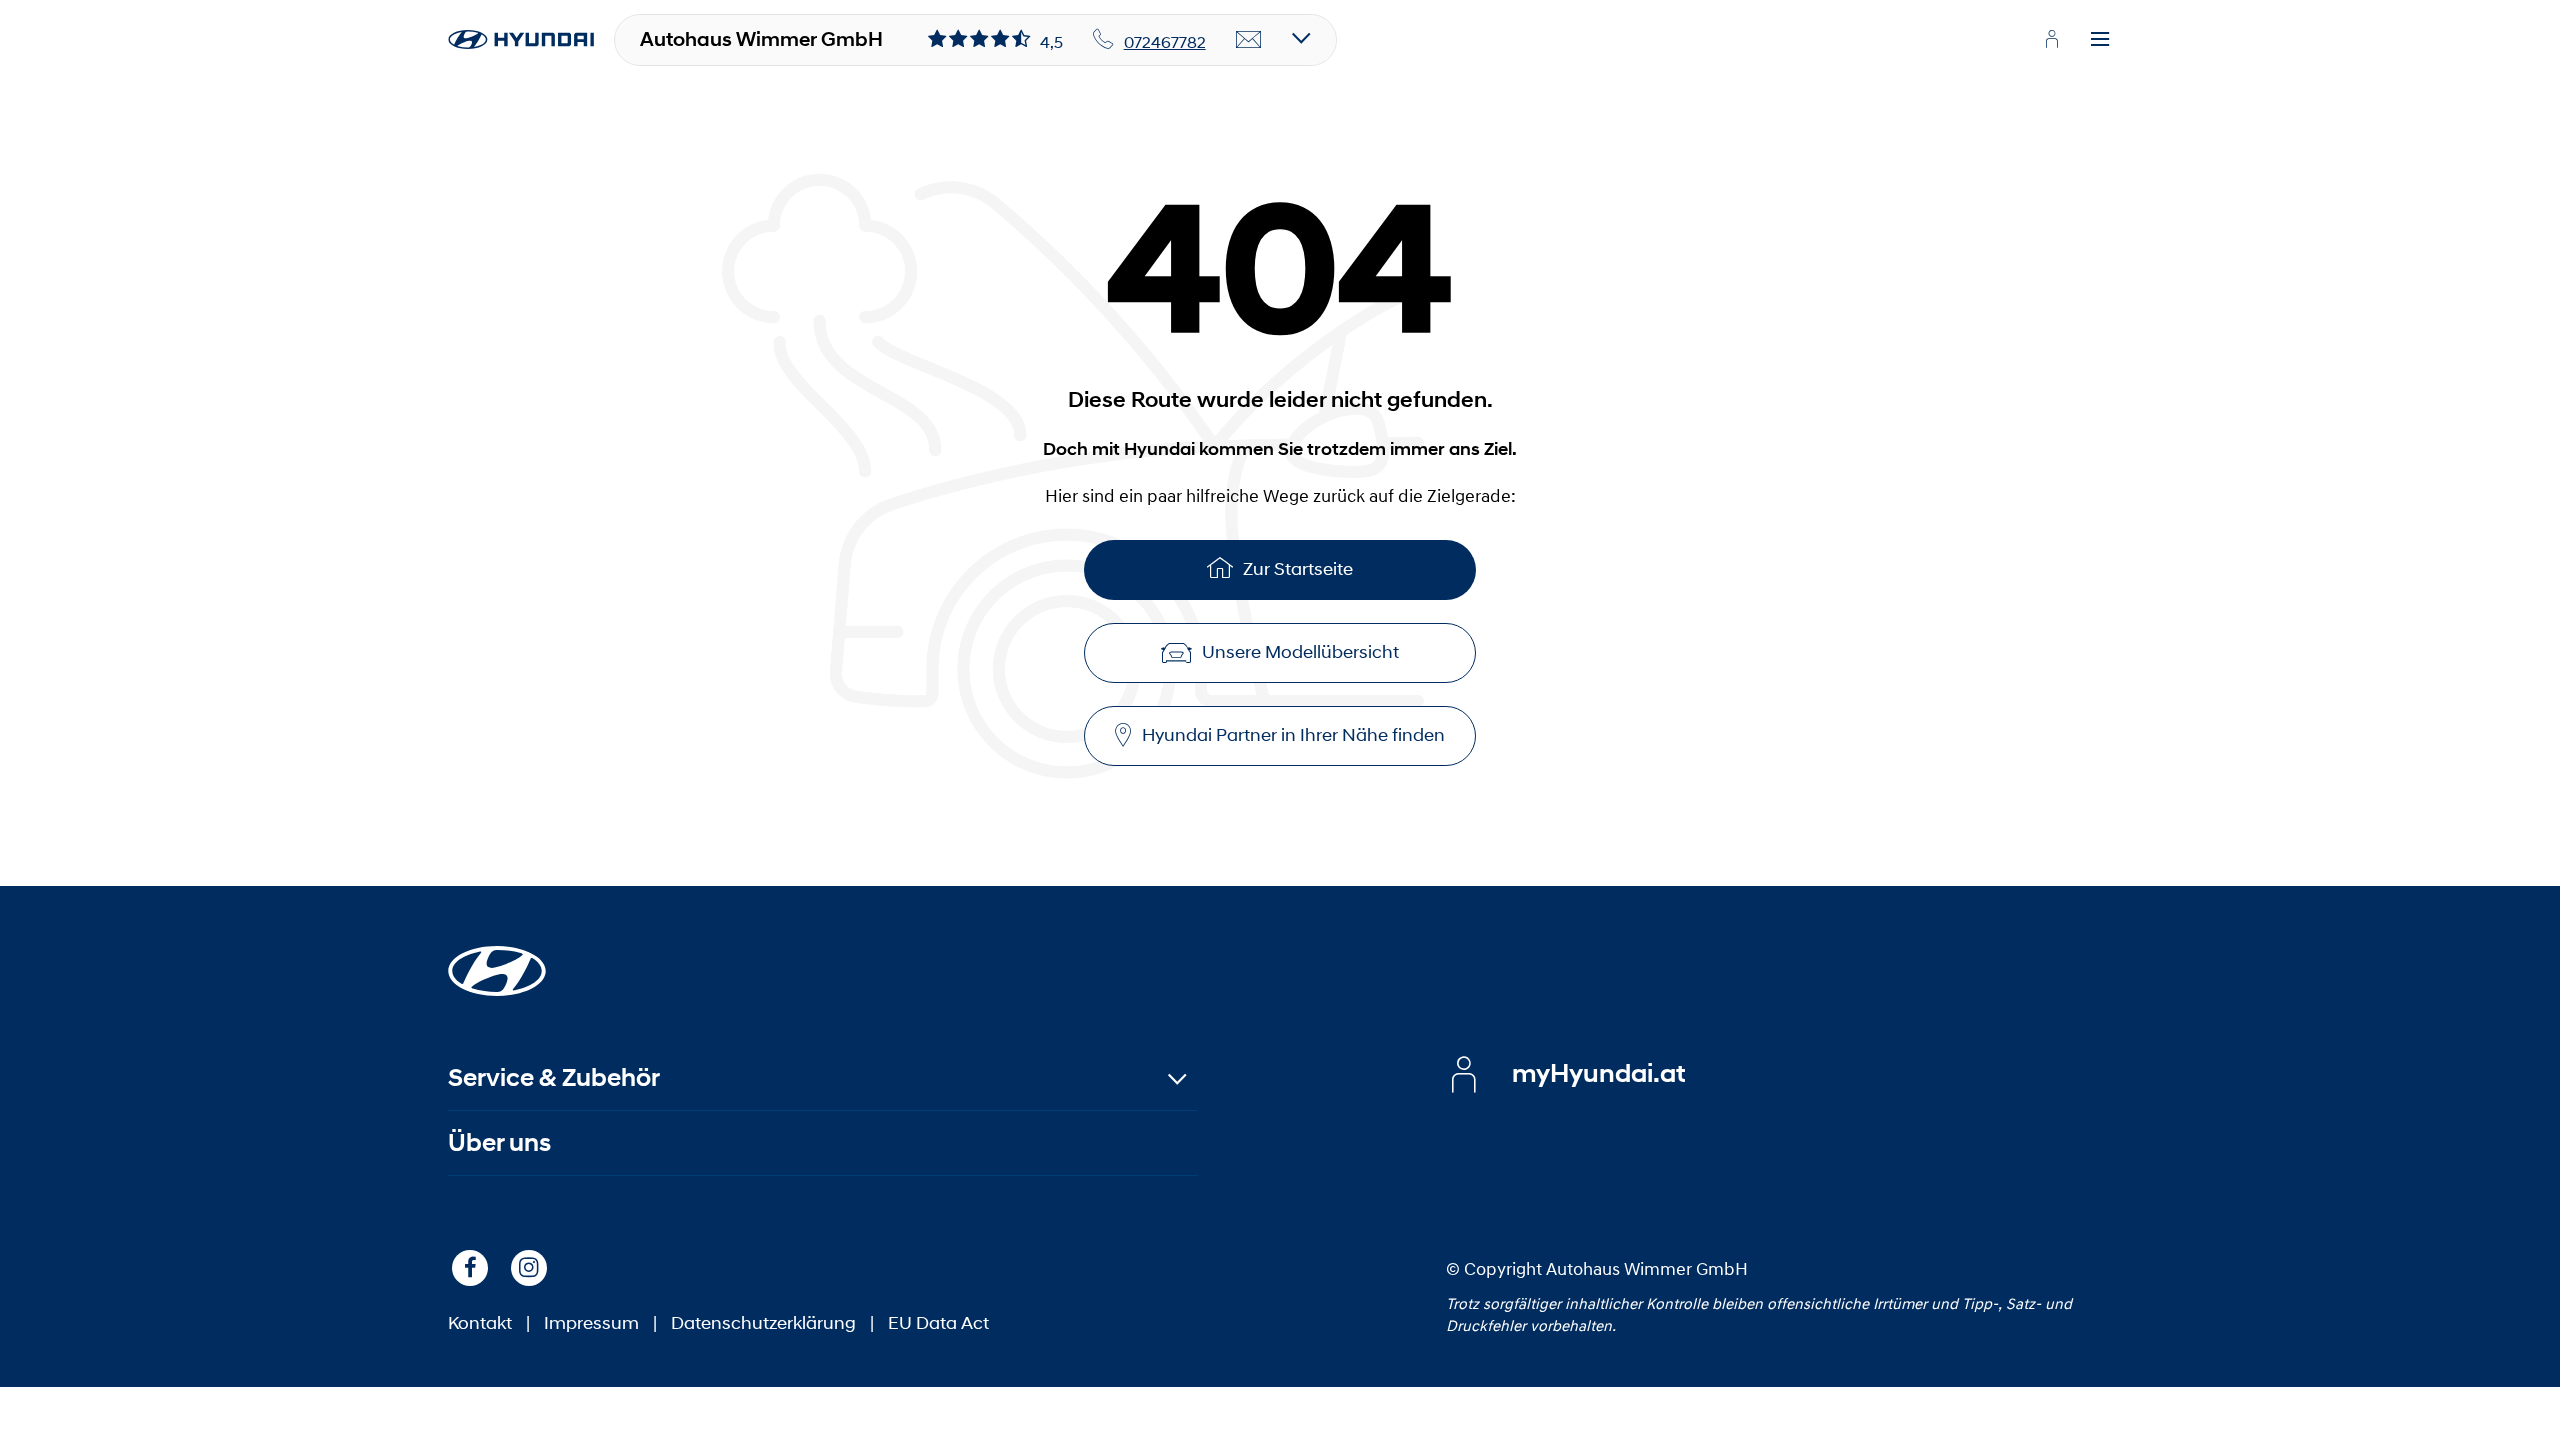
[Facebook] (470, 1268)
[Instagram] (529, 1268)
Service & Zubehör (554, 1077)
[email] (1249, 40)
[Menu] (2100, 40)
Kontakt (480, 1323)
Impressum (591, 1323)
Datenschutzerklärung (763, 1323)
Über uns (499, 1142)
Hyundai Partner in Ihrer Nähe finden (1293, 735)
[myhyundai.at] (2052, 39)
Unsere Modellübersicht (1300, 652)
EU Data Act (938, 1323)
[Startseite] (497, 959)
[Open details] (1301, 39)
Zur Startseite (1298, 569)
